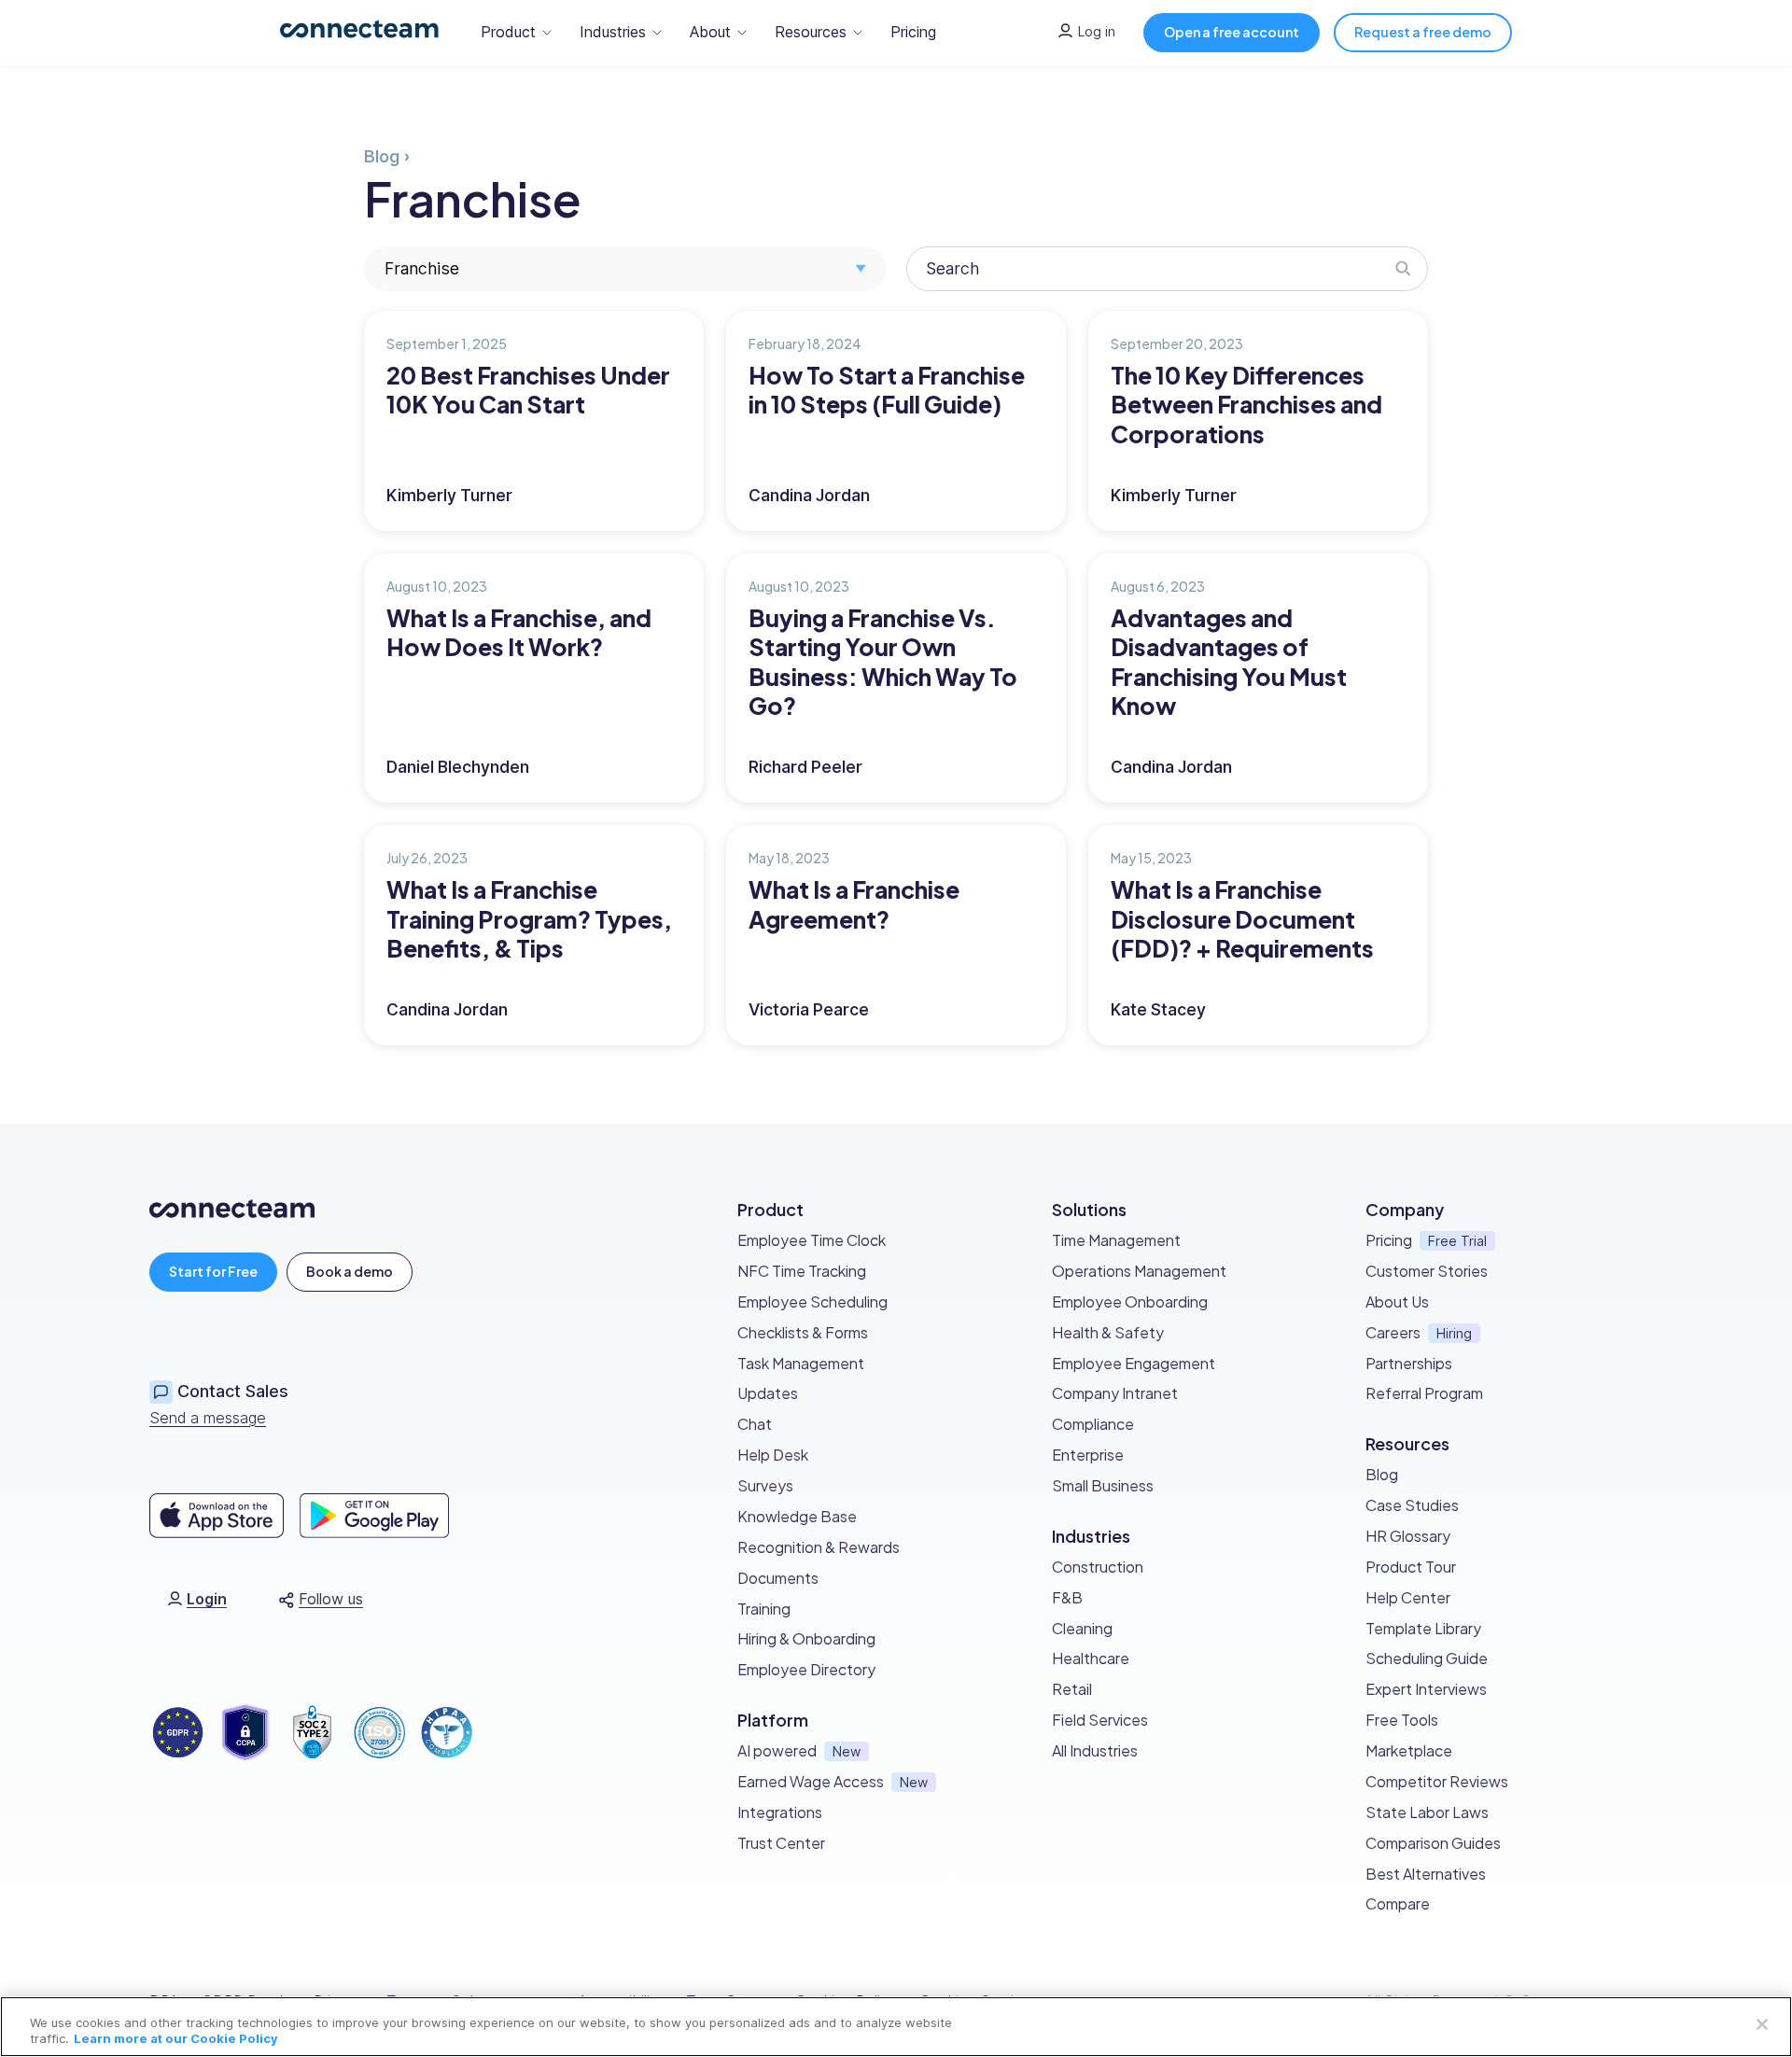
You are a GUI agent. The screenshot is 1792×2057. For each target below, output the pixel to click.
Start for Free (213, 1271)
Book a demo (350, 1271)
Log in (1097, 31)
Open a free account (1232, 32)
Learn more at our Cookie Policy (176, 2038)
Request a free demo (1423, 32)
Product (508, 32)
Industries (613, 32)
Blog (382, 156)
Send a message (208, 1418)
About (710, 32)
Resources (811, 32)
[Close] (1762, 2024)
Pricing (913, 32)
